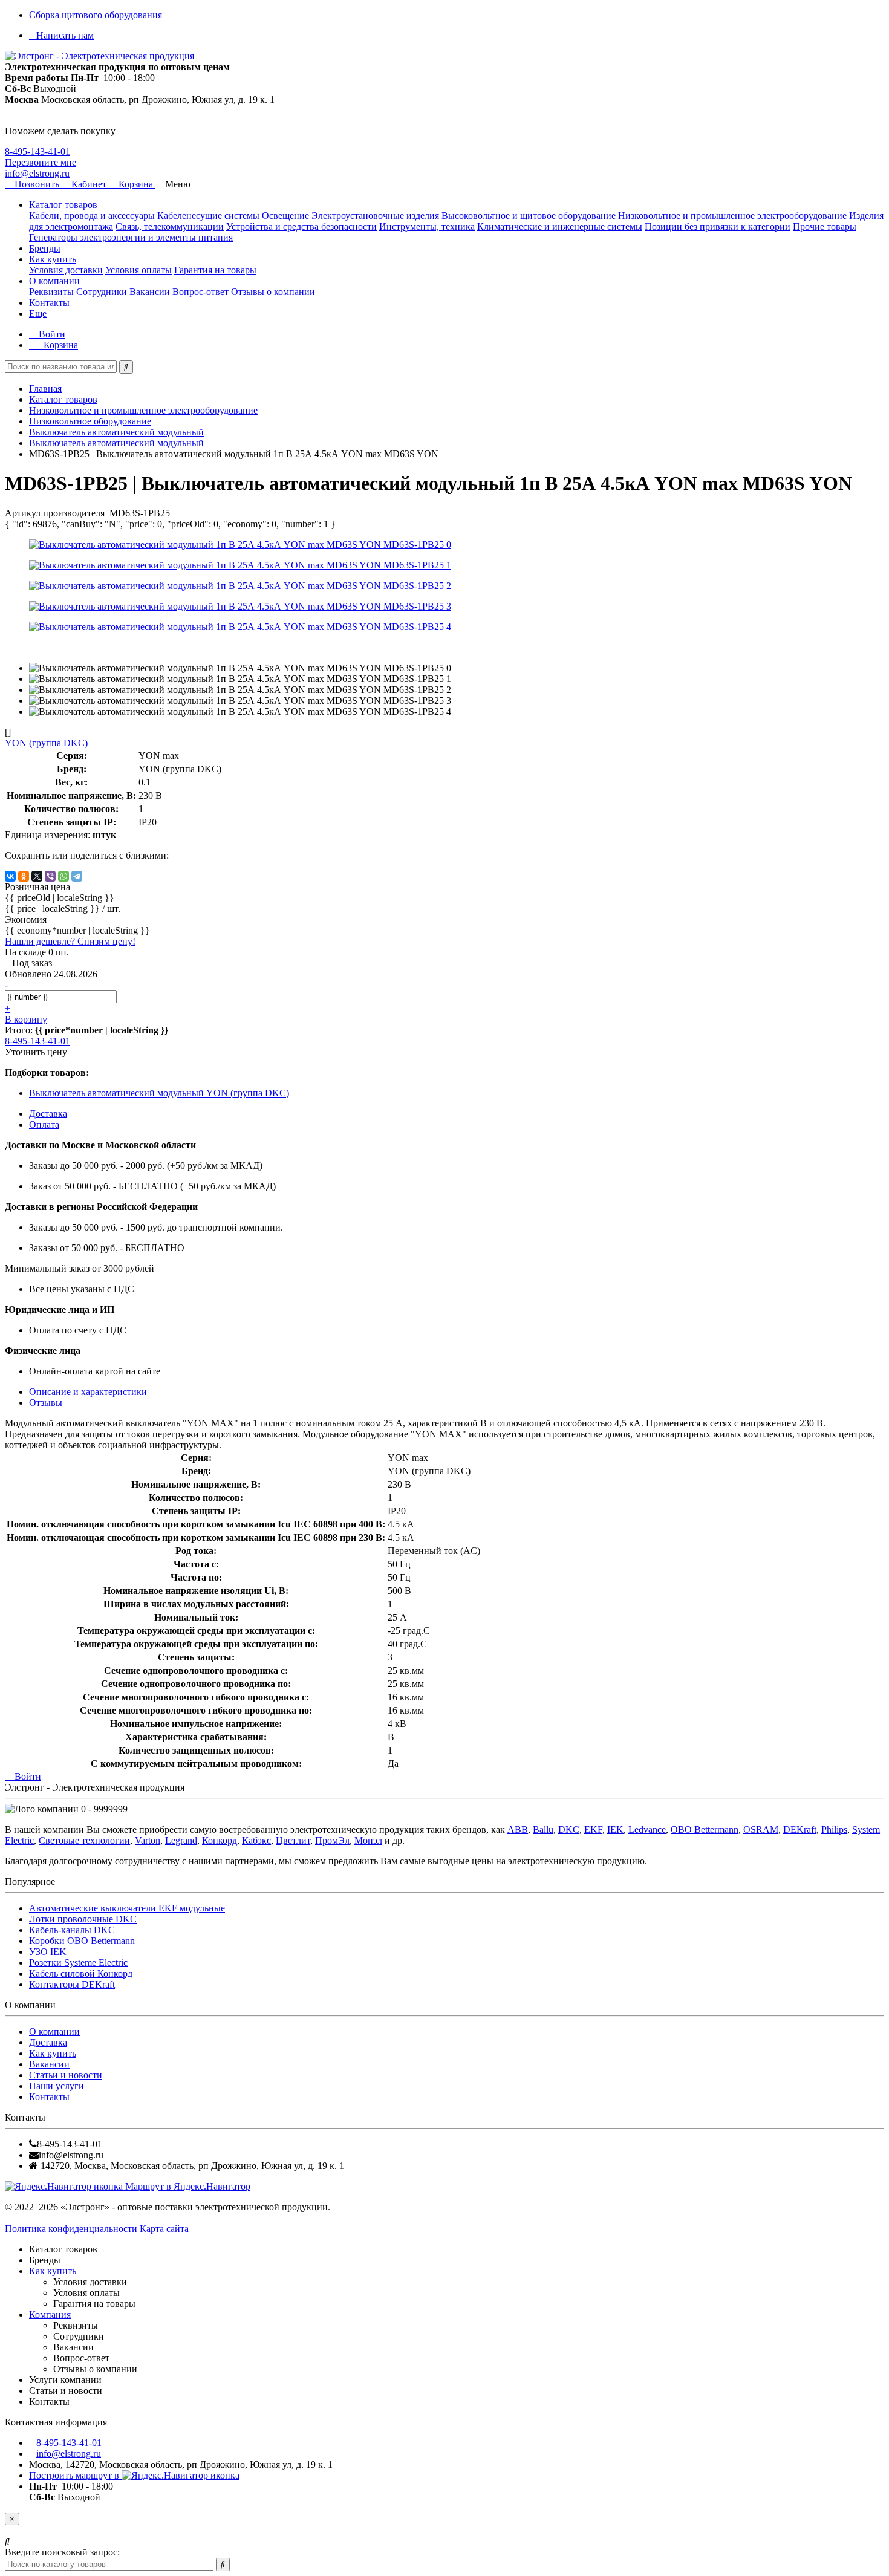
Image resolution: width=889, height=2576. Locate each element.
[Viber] (50, 876)
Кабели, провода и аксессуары (92, 216)
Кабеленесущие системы (208, 216)
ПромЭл (332, 1840)
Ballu (543, 1830)
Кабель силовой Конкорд (81, 1973)
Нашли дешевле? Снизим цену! (70, 941)
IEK (615, 1830)
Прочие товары (825, 226)
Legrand (181, 1840)
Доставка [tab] (48, 1114)
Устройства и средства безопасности (301, 226)
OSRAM (761, 1830)
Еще (38, 314)
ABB (518, 1830)
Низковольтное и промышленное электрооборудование (732, 216)
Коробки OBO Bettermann (82, 1941)
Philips (834, 1830)
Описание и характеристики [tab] (88, 1392)
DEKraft (800, 1830)
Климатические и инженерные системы (560, 226)
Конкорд (220, 1840)
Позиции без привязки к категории (718, 226)
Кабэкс (256, 1840)
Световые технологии (84, 1840)
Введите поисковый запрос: (62, 2552)
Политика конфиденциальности (71, 2229)
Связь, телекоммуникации (170, 226)
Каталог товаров (63, 205)
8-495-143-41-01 (37, 151)
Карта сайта (164, 2229)
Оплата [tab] (44, 1124)
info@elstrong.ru (37, 173)
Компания (50, 2314)
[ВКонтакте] (10, 876)
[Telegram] (77, 876)
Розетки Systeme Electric (78, 1963)
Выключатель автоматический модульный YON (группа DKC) (159, 1093)
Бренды (45, 248)
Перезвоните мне (41, 162)
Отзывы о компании (273, 292)
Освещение (285, 216)
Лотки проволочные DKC (83, 1919)
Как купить (53, 259)
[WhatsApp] (63, 876)
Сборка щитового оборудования (96, 15)
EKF (593, 1830)
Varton (148, 1840)
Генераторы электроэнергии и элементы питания (131, 237)
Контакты (49, 303)
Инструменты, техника (427, 226)
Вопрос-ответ (200, 292)
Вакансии (150, 292)
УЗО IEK (48, 1952)
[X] (37, 876)
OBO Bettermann (705, 1830)
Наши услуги (57, 2086)
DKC (569, 1830)
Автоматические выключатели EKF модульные (127, 1908)
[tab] (46, 1403)
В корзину (26, 1019)
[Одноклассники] (24, 876)
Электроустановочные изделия (375, 216)
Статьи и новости (66, 2075)
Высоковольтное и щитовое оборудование (529, 216)
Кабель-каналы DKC (72, 1930)
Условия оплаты (138, 270)
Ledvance (647, 1830)
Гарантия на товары (215, 270)
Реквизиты (51, 292)
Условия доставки (66, 270)
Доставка (48, 2042)
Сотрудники (102, 292)
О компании (54, 281)
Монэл (368, 1840)
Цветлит (293, 1840)
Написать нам (65, 35)
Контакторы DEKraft (72, 1984)
